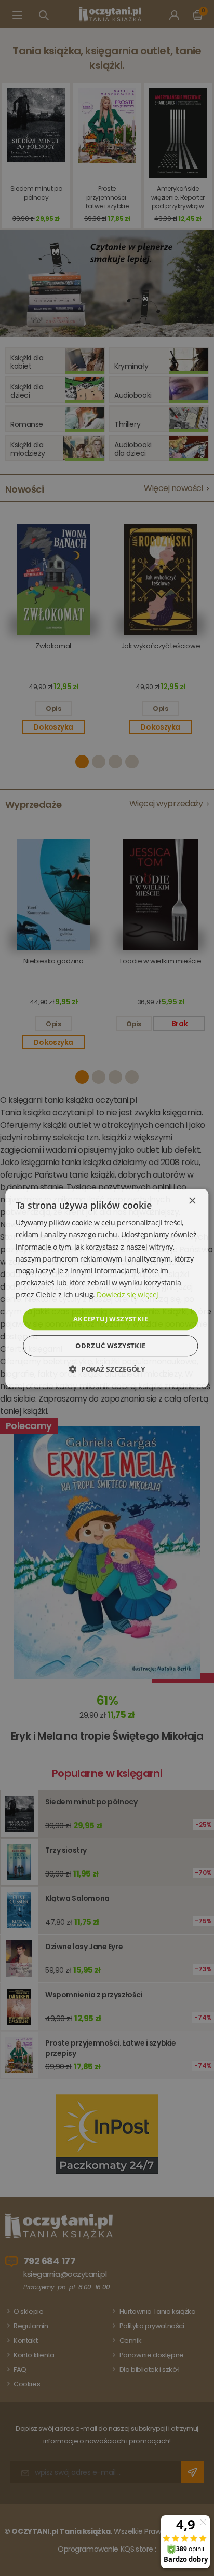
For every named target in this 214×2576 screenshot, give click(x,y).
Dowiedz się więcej (127, 1294)
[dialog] (107, 1288)
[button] (107, 1369)
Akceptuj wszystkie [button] (111, 1319)
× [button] (192, 1201)
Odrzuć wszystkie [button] (110, 1346)
